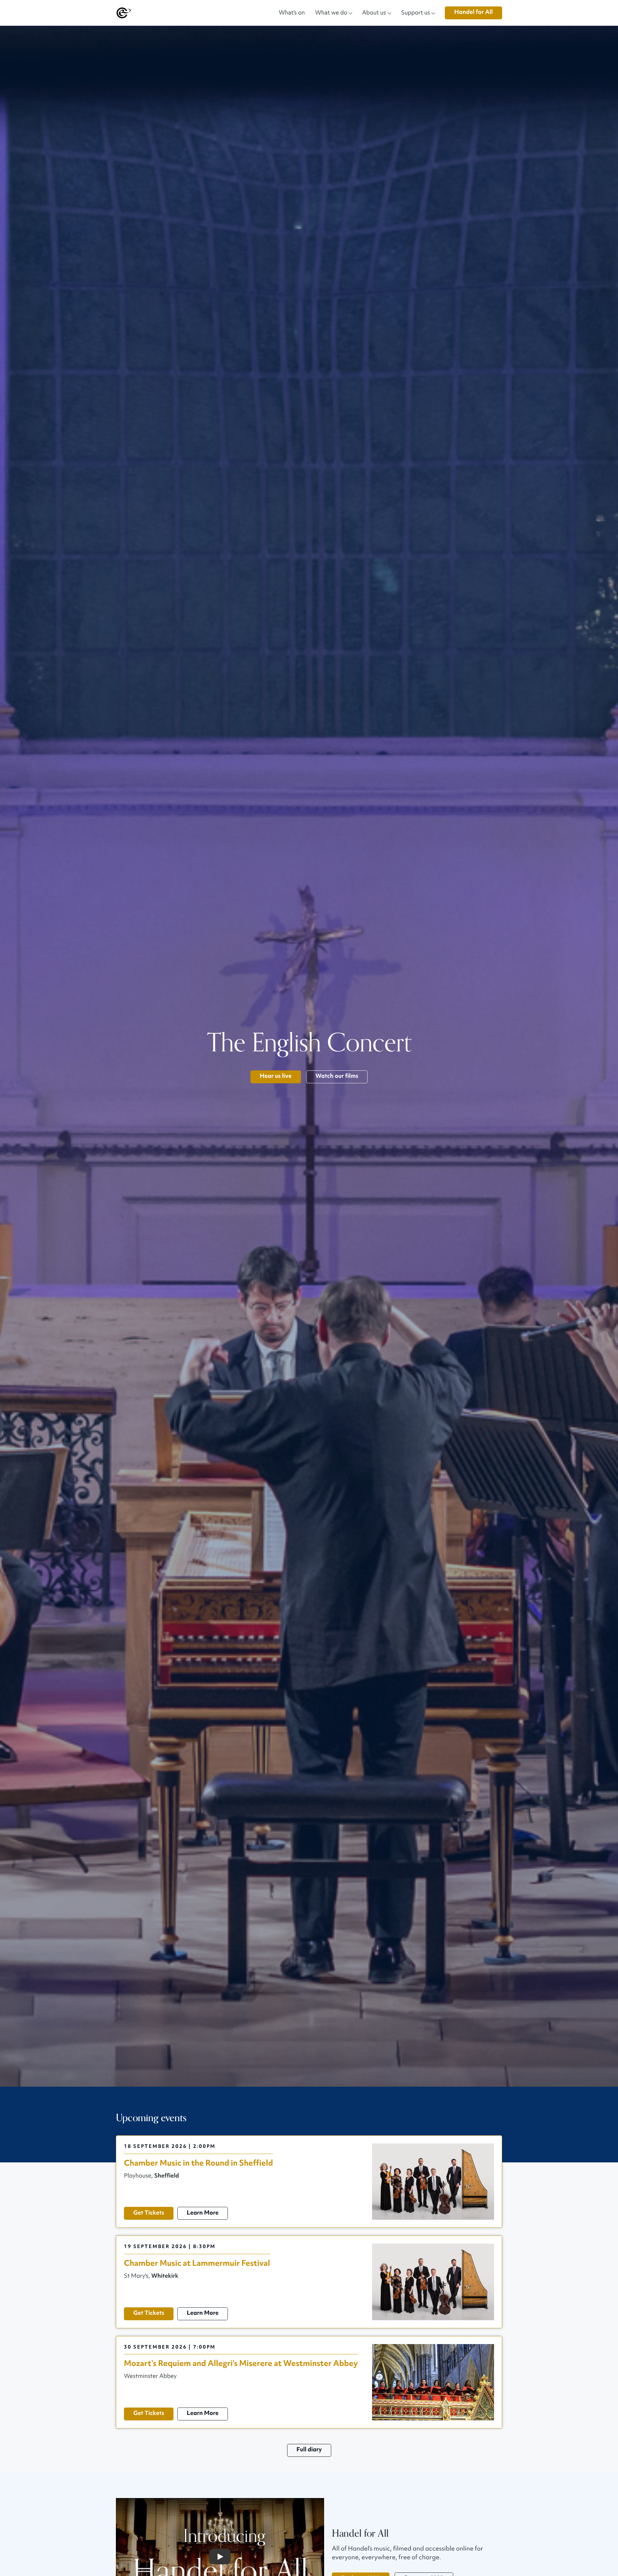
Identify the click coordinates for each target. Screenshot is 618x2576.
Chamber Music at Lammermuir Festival (197, 2263)
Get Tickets (149, 2213)
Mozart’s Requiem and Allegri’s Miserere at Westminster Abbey (241, 2364)
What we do (331, 12)
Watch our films (337, 1076)
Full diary (309, 2450)
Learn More (203, 2213)
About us (374, 12)
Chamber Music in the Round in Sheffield (198, 2163)
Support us (416, 12)
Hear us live (276, 1076)
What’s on (292, 12)
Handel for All (473, 12)
